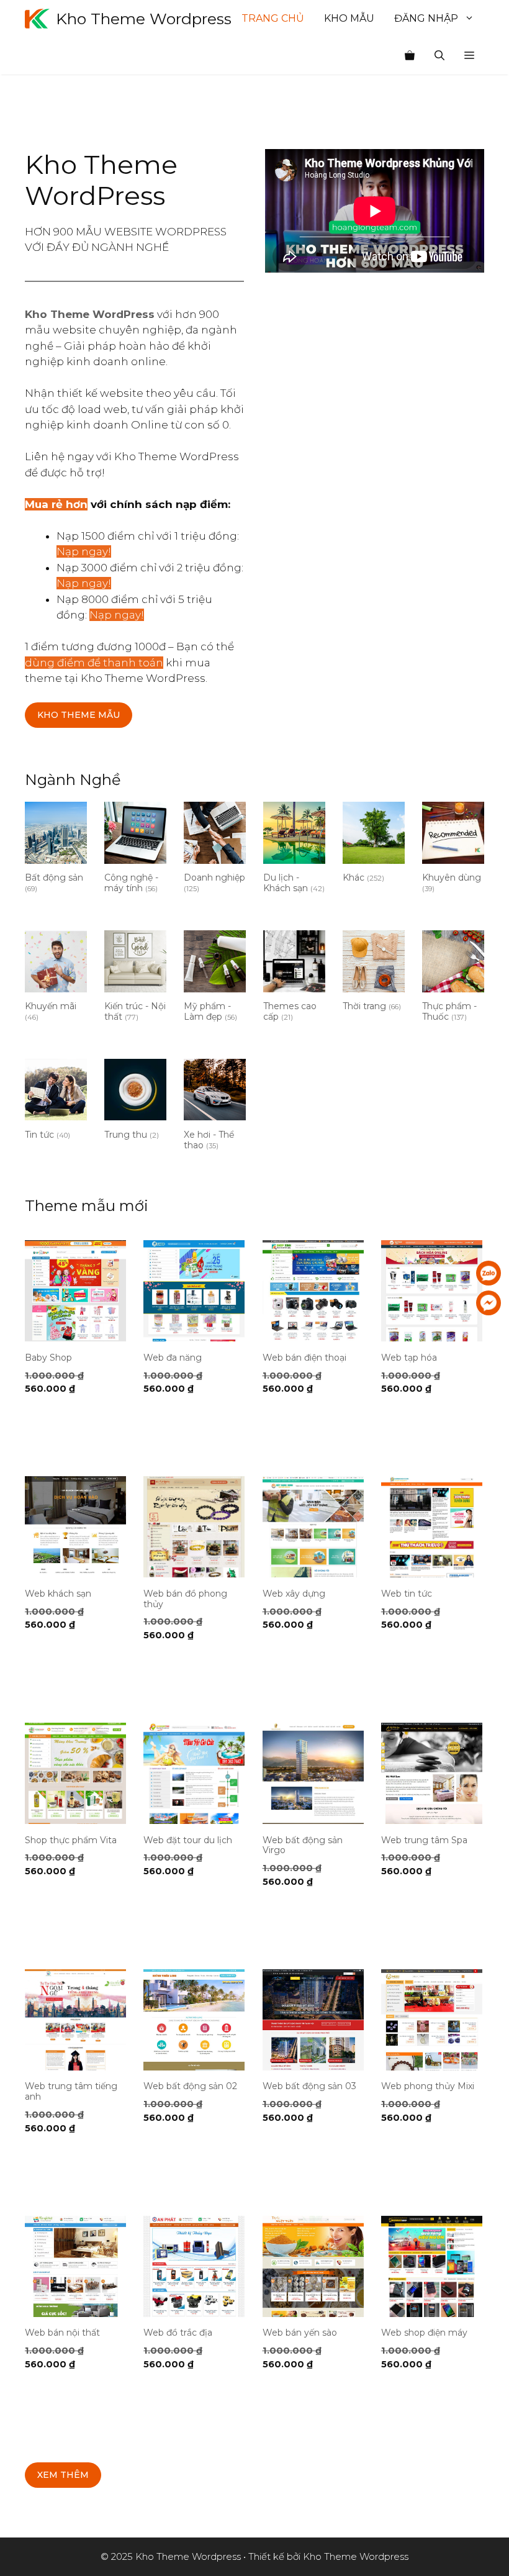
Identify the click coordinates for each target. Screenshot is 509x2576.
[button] (469, 56)
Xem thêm (63, 2475)
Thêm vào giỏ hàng (66, 1425)
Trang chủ (273, 18)
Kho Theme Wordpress (144, 19)
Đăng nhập (426, 18)
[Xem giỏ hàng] (410, 56)
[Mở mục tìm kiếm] (439, 56)
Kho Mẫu (349, 18)
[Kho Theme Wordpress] (37, 19)
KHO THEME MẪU (79, 715)
